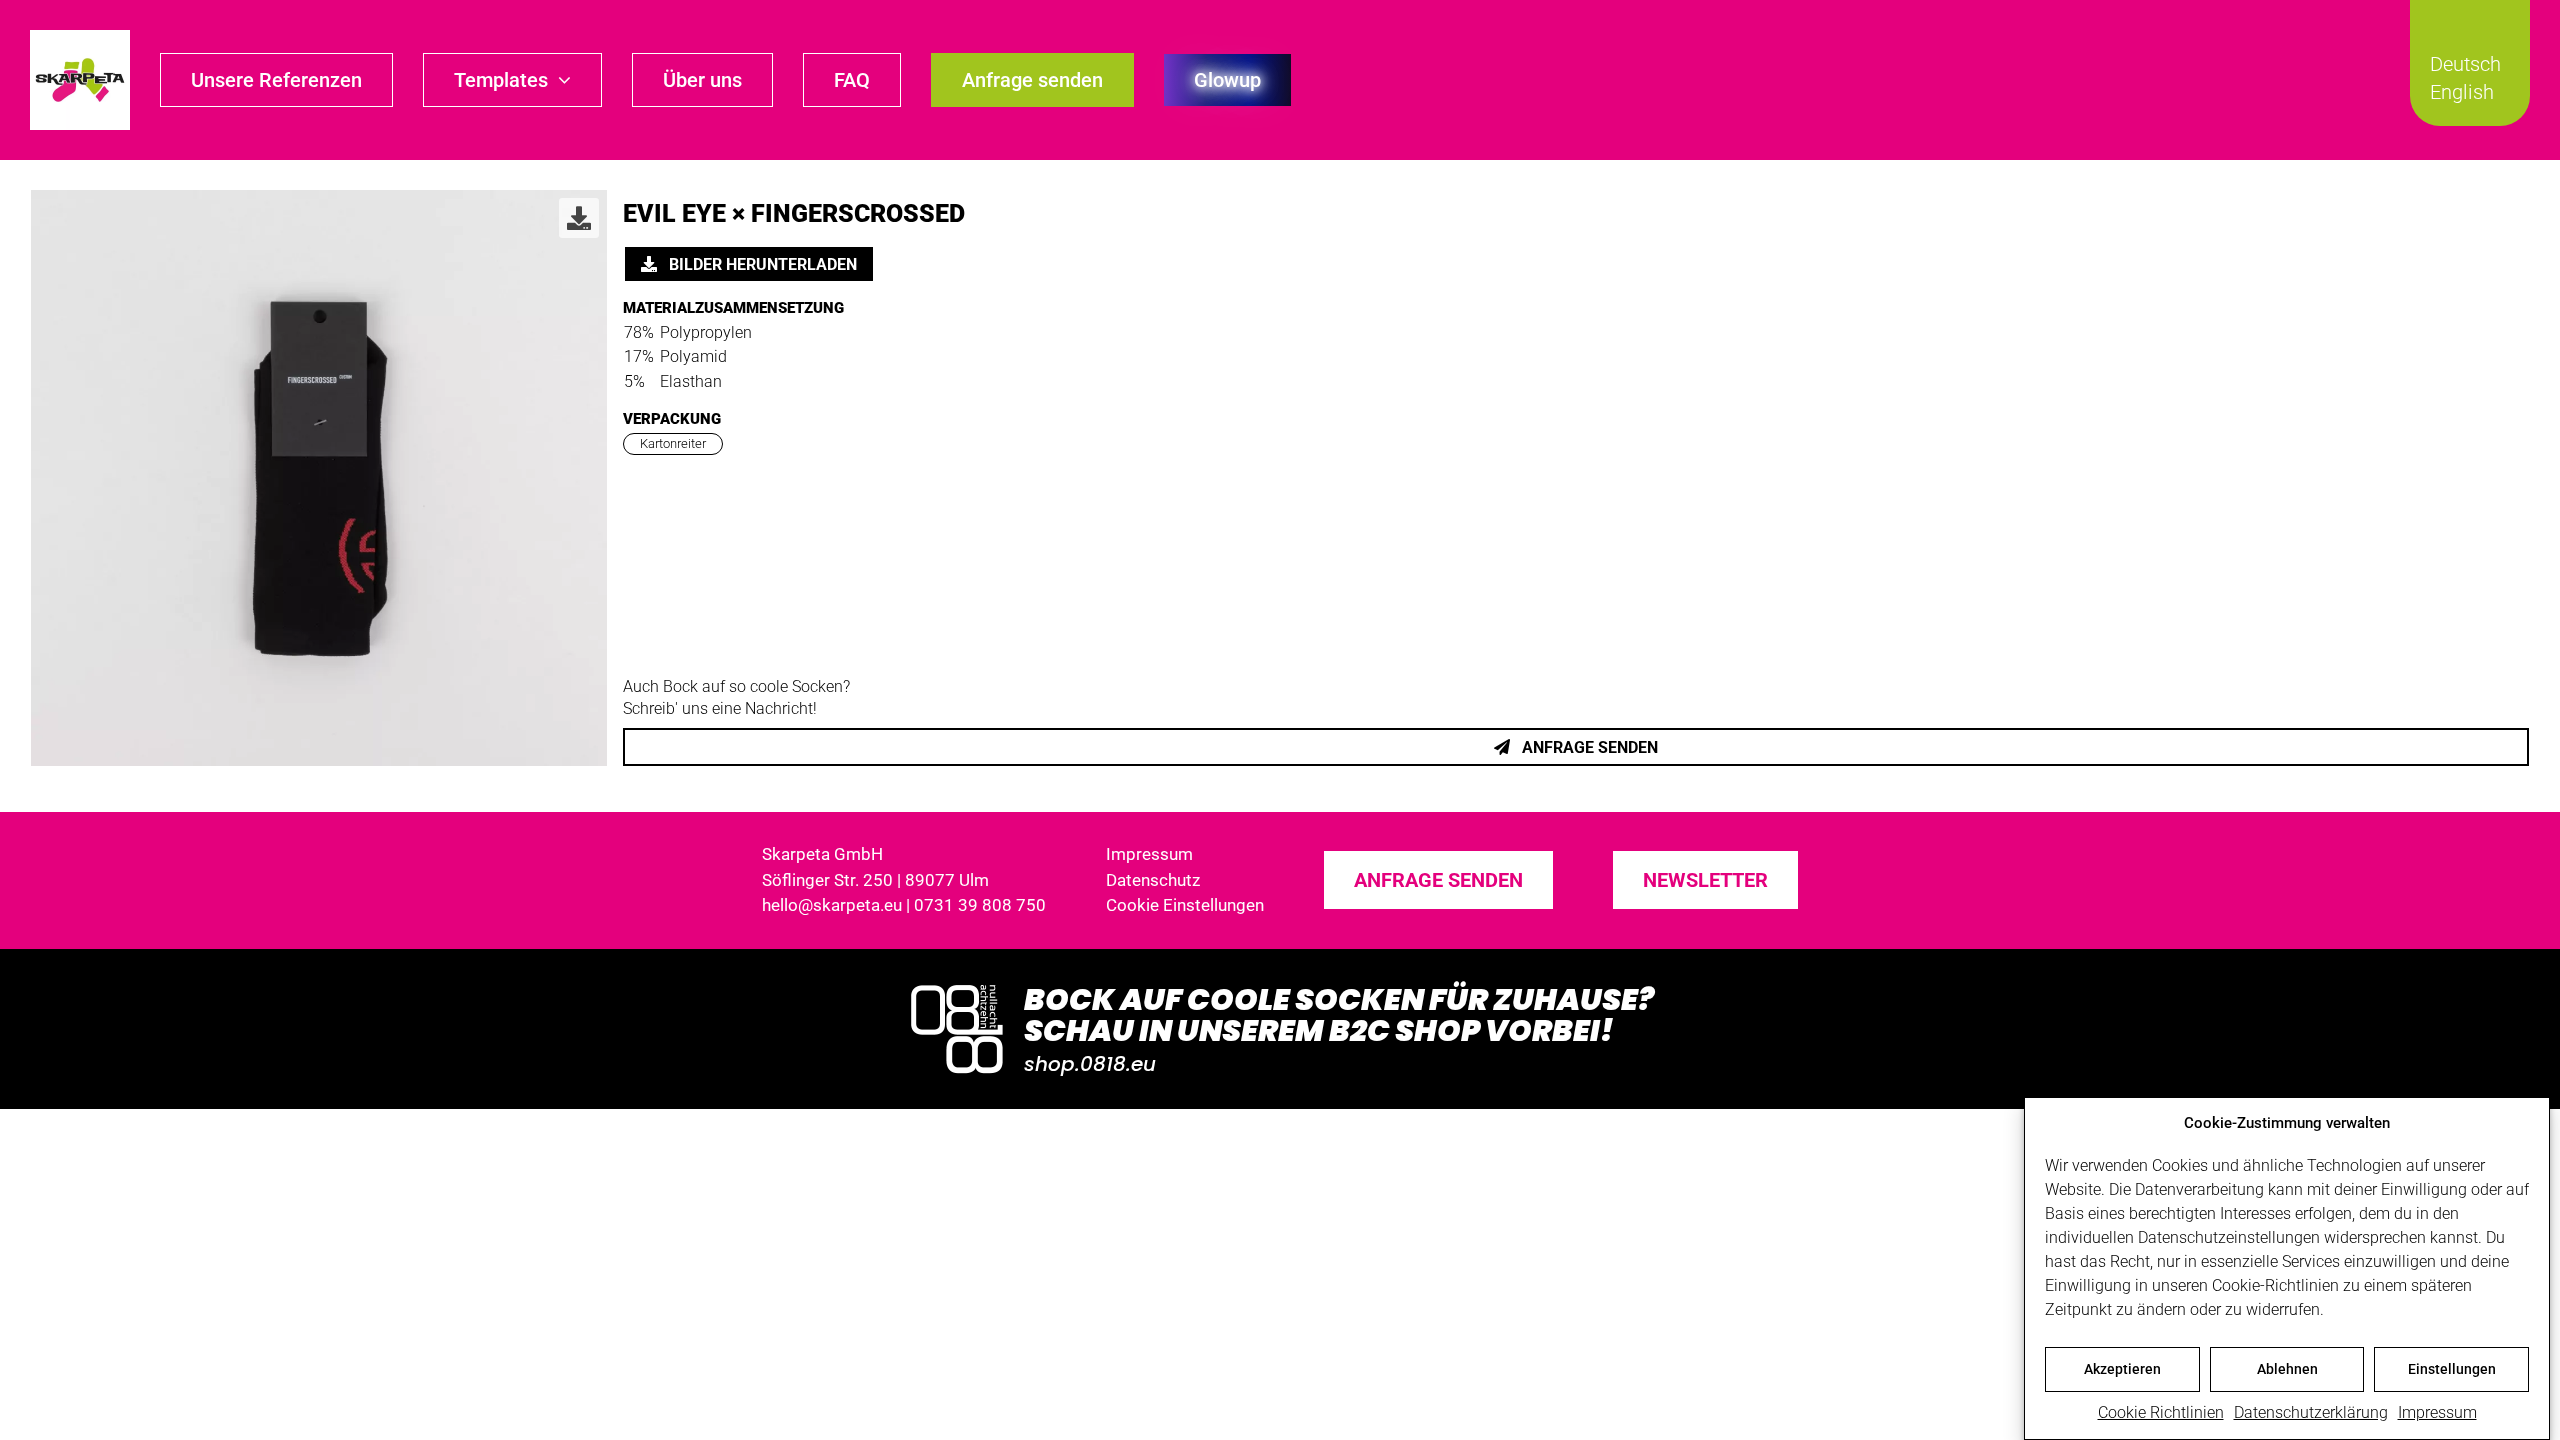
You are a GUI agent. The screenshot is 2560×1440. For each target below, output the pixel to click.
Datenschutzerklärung (2311, 1412)
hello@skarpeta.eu (832, 905)
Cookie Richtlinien (2161, 1412)
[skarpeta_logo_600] (80, 37)
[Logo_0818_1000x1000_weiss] (957, 986)
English (2462, 92)
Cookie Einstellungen (1185, 905)
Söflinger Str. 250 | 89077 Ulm (875, 880)
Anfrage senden (1588, 747)
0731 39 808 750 (980, 905)
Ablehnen (2287, 1369)
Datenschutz (1153, 880)
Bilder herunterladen (761, 264)
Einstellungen (2452, 1369)
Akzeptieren (2122, 1369)
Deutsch (2465, 64)
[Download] (579, 218)
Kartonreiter (673, 443)
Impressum (2437, 1412)
